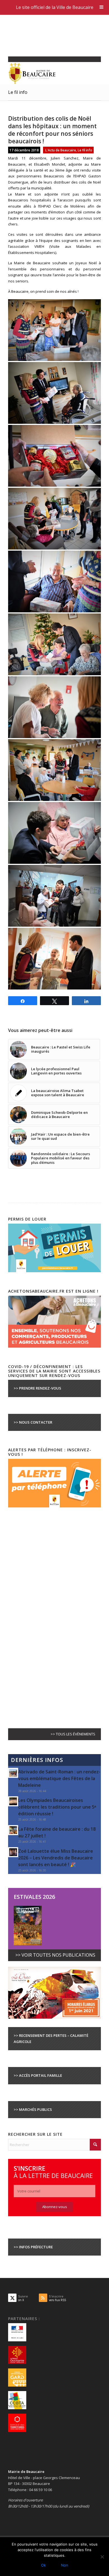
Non (65, 2565)
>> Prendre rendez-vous (37, 1388)
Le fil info (18, 92)
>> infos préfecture (33, 2247)
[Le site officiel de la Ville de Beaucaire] (45, 73)
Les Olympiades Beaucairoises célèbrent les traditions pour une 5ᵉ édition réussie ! (57, 1807)
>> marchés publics (33, 2109)
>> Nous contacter (33, 1422)
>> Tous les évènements (73, 1734)
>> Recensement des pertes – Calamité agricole (51, 2038)
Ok (43, 2565)
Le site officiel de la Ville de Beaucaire (55, 7)
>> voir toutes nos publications (55, 1955)
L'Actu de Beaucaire (61, 150)
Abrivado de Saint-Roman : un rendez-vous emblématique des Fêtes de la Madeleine (59, 1778)
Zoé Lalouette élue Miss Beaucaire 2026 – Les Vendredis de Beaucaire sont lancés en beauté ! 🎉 (56, 1858)
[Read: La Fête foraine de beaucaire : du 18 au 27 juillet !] (13, 1830)
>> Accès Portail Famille (38, 2075)
